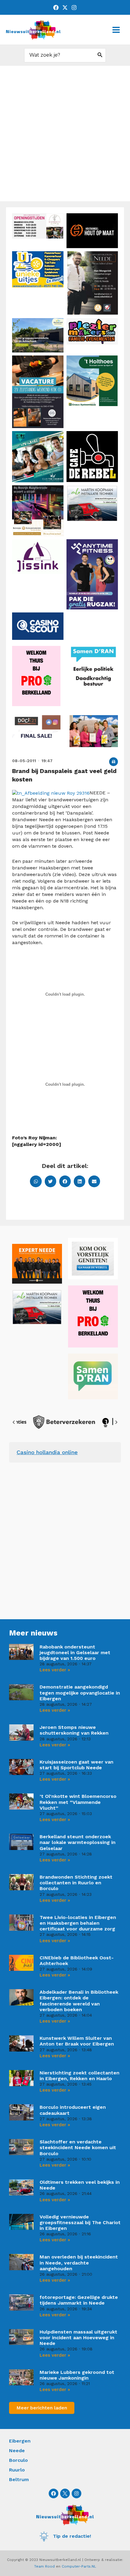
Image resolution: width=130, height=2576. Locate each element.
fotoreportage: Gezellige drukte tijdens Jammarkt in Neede (79, 2300)
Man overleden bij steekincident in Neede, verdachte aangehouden (79, 2263)
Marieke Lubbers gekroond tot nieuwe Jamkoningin (77, 2375)
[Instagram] (74, 8)
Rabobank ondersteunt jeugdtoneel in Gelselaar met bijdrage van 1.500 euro (75, 1653)
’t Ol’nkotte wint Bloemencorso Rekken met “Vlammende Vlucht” (78, 1802)
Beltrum (19, 2479)
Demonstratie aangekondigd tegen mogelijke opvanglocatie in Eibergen (80, 1693)
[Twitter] (65, 8)
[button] (114, 762)
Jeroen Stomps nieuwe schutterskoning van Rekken (74, 1730)
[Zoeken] (100, 55)
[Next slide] (116, 1422)
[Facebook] (56, 8)
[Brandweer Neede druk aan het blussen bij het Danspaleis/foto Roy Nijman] (51, 793)
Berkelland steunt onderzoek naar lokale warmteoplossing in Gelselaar (78, 1842)
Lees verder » (55, 1670)
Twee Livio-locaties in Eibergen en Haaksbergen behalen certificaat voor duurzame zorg (78, 1923)
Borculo (18, 2460)
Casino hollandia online (47, 1452)
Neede (17, 2451)
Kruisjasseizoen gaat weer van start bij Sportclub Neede (76, 1765)
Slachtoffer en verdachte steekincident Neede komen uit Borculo (78, 2147)
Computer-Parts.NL (79, 2566)
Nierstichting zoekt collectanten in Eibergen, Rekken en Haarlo (80, 2076)
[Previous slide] (14, 1422)
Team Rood (44, 2566)
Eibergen (20, 2441)
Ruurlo (17, 2470)
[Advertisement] (65, 133)
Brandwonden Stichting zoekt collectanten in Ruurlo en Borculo (76, 1883)
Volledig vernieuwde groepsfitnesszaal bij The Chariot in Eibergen (80, 2222)
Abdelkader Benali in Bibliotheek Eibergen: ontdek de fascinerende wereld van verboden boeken (79, 2001)
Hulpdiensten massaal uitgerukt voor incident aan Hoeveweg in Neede (78, 2338)
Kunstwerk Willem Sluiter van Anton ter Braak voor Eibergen (77, 2041)
